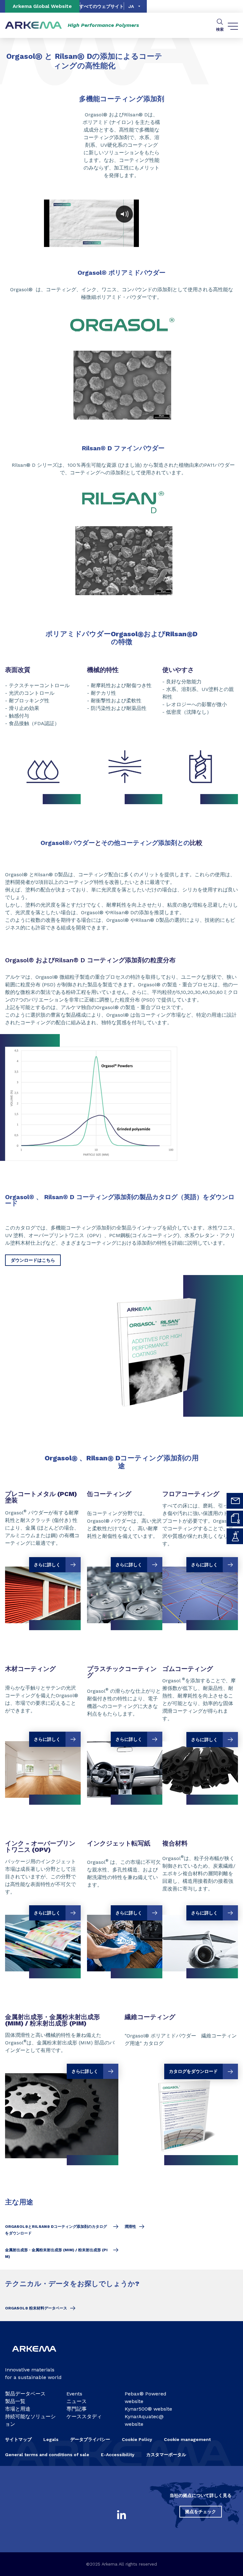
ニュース (77, 2401)
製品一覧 (15, 2401)
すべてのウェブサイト (102, 6)
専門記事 (77, 2409)
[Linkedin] (121, 2515)
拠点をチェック (201, 2511)
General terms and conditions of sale (47, 2455)
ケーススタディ (84, 2416)
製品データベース (25, 2394)
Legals (51, 2439)
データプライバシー (90, 2439)
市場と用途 (18, 2409)
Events (74, 2394)
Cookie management (187, 2439)
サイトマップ (18, 2439)
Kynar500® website (148, 2409)
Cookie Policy (137, 2439)
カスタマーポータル (166, 2455)
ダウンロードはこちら (33, 1260)
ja (131, 6)
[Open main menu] (233, 25)
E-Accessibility (118, 2455)
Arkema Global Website (42, 6)
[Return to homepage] (34, 25)
